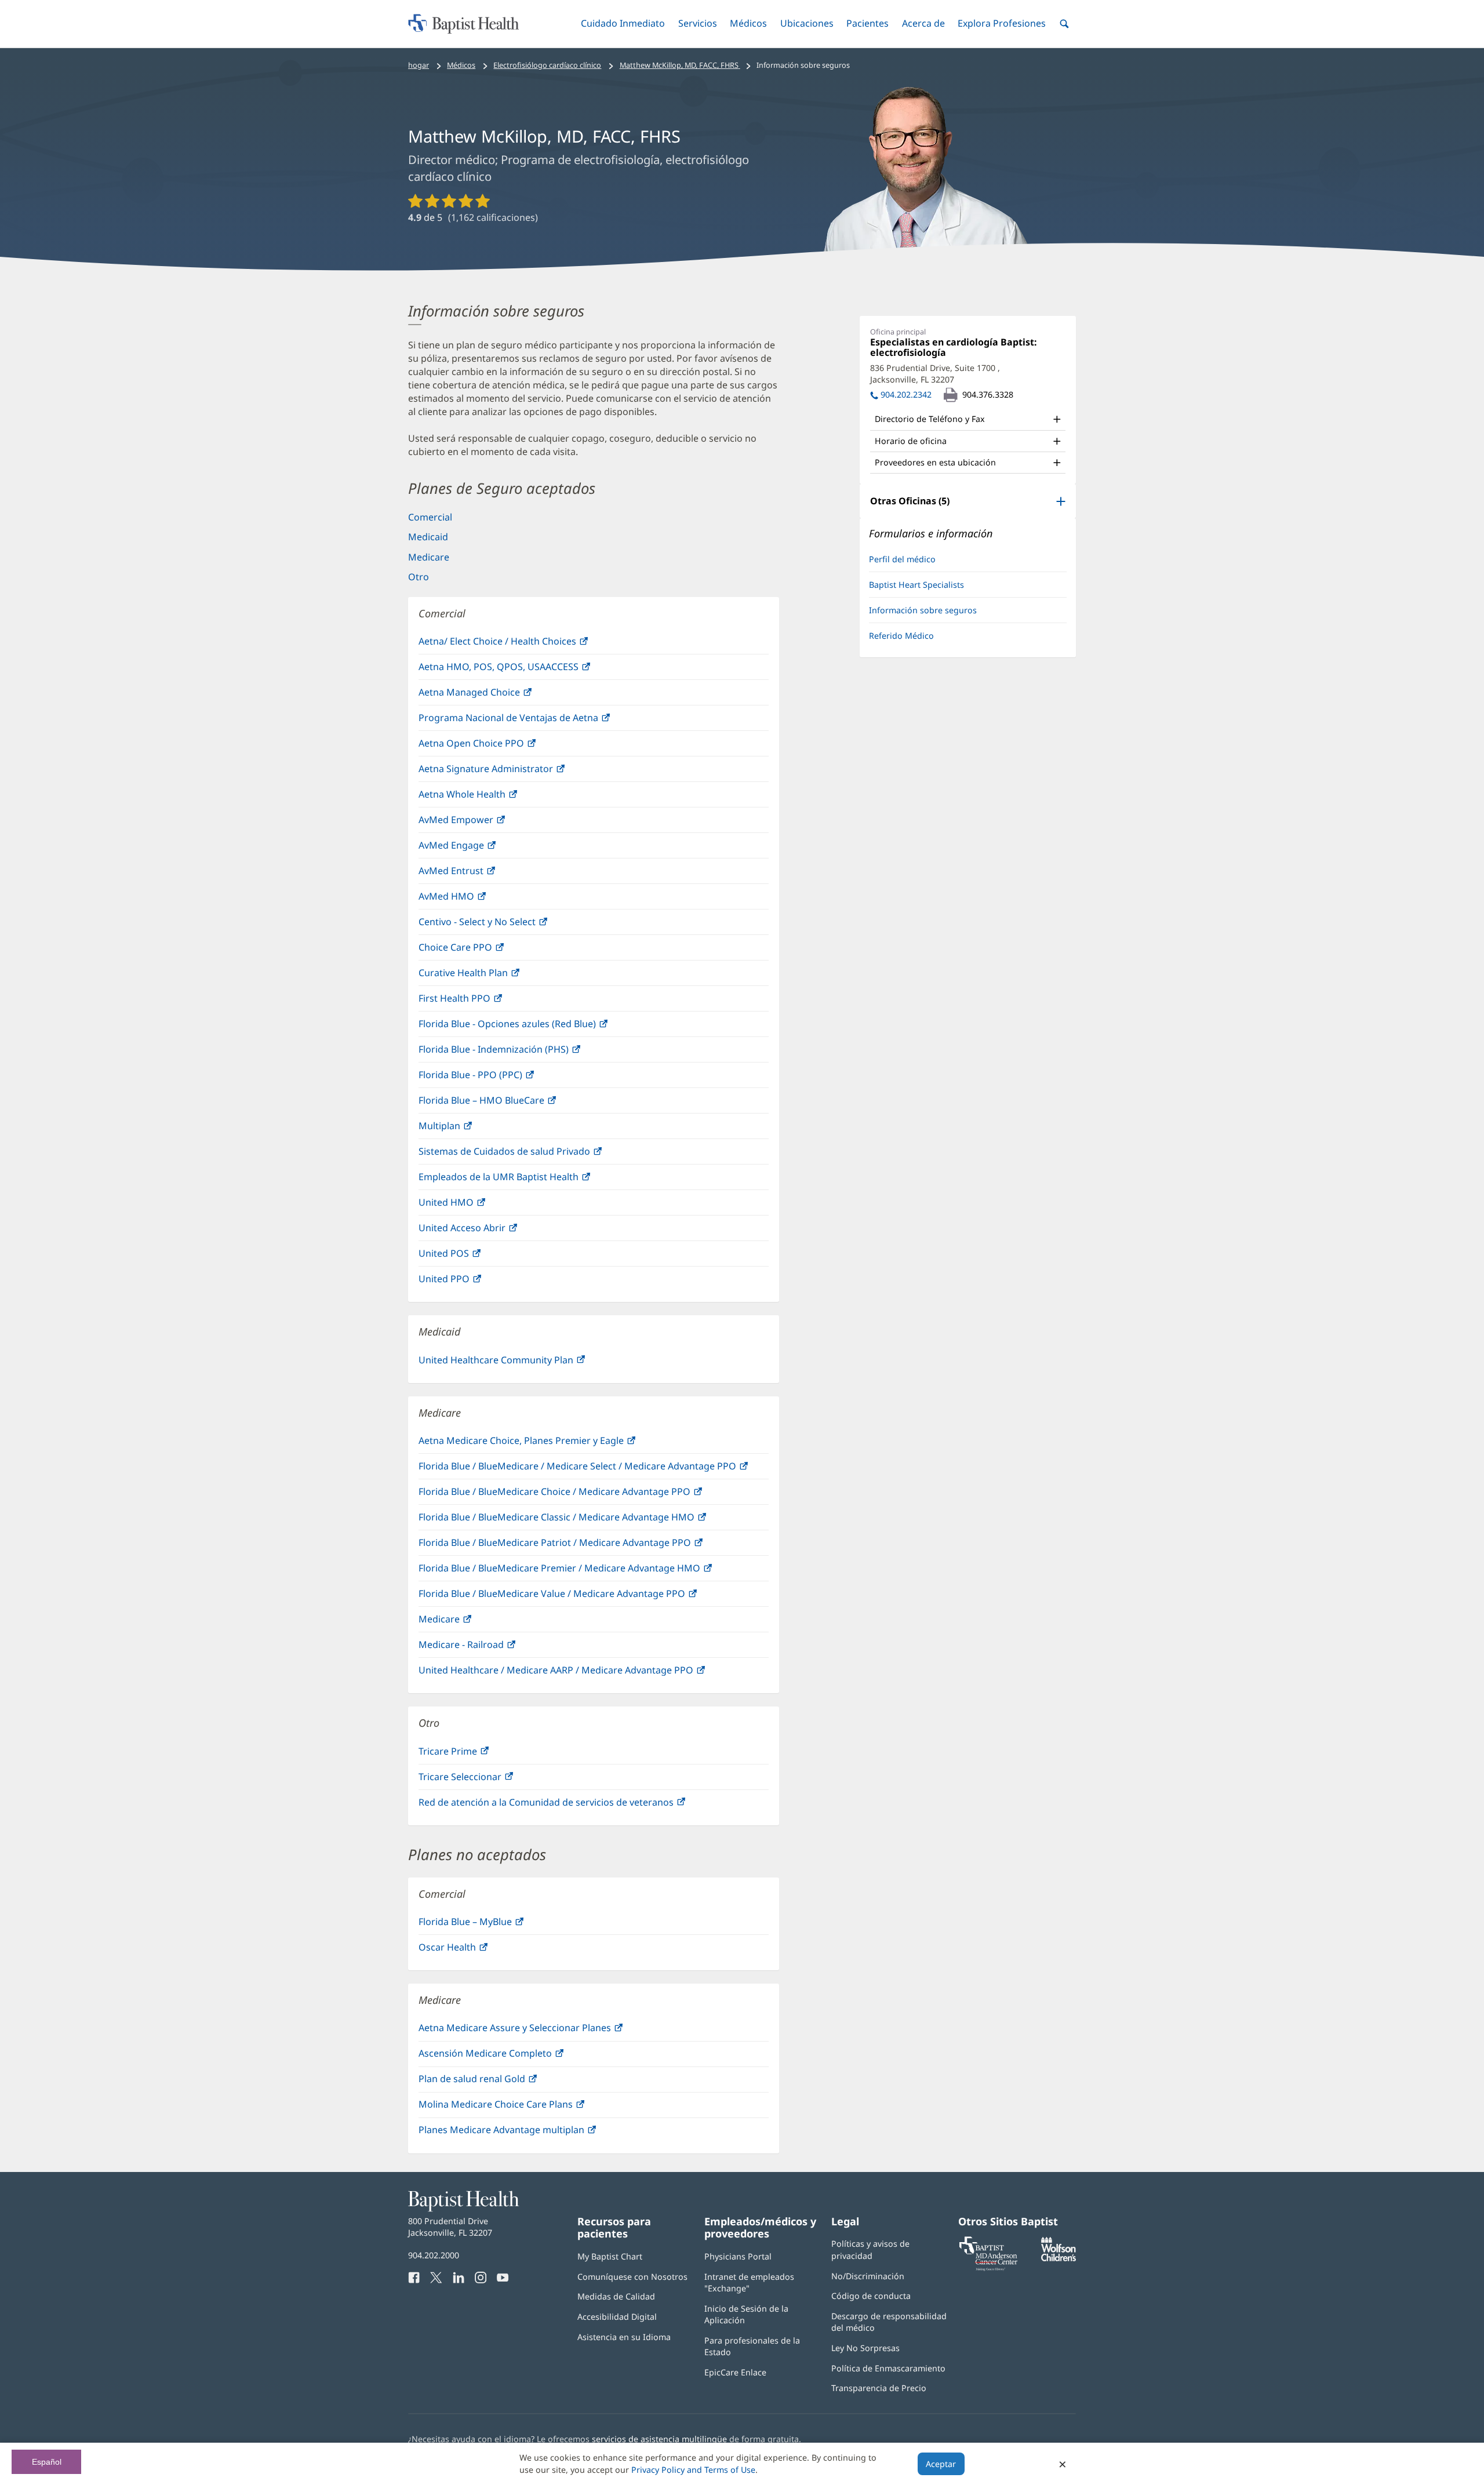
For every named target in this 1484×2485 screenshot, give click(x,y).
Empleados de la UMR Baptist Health (522, 1180)
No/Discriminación (868, 2276)
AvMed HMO (470, 899)
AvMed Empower (479, 823)
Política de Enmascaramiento (888, 2368)
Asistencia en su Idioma (624, 2337)
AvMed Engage (475, 848)
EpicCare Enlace (735, 2372)
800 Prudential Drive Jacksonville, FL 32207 (450, 2227)
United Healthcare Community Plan (519, 1363)
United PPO (468, 1282)
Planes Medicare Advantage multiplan (525, 2133)
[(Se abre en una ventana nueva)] (1059, 2258)
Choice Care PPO (479, 950)
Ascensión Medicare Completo (509, 2056)
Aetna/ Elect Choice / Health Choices (521, 644)
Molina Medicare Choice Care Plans (519, 2107)
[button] (623, 23)
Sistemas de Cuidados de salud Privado (528, 1154)
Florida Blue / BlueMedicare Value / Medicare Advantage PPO (575, 1597)
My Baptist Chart (610, 2256)
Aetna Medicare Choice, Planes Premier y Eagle (545, 1444)
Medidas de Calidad (616, 2296)
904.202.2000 (434, 2255)
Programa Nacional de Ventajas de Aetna (532, 721)
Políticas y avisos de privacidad (870, 2249)
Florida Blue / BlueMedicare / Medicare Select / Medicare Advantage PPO (594, 1469)
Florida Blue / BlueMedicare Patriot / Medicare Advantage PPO (578, 1546)
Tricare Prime (471, 1754)
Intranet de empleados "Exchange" (749, 2282)
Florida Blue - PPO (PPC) (494, 1078)
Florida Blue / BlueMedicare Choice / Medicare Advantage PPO (578, 1495)
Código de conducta (871, 2296)
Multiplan (463, 1129)
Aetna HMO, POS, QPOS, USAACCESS (522, 670)
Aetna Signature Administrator (509, 772)
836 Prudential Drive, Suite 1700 (935, 374)
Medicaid (428, 537)
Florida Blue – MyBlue (489, 1925)
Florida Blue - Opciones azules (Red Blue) (531, 1027)
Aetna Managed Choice (493, 695)
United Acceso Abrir (485, 1231)
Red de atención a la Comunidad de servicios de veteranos (570, 1805)
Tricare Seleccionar (483, 1780)
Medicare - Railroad (485, 1648)
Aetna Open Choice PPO (495, 746)
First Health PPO (478, 1001)
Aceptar (941, 2464)
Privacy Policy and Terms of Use (693, 2470)
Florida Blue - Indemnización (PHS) (517, 1052)
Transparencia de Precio (879, 2388)
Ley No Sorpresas (865, 2348)
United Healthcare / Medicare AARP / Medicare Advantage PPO (579, 1673)
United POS (467, 1256)
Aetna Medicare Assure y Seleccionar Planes (538, 2031)
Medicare (429, 557)
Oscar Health (471, 1950)
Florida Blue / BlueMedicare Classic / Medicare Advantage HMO (580, 1520)
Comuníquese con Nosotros (632, 2277)
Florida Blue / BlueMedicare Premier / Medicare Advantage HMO (583, 1571)
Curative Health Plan (487, 976)
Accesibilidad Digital (617, 2317)
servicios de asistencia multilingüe (659, 2439)
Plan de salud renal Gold (495, 2082)
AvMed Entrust (474, 874)
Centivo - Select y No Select (501, 925)
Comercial (430, 517)
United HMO (470, 1205)
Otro (419, 577)
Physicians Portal (738, 2256)
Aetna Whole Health (485, 797)
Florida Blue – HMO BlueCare (505, 1103)
